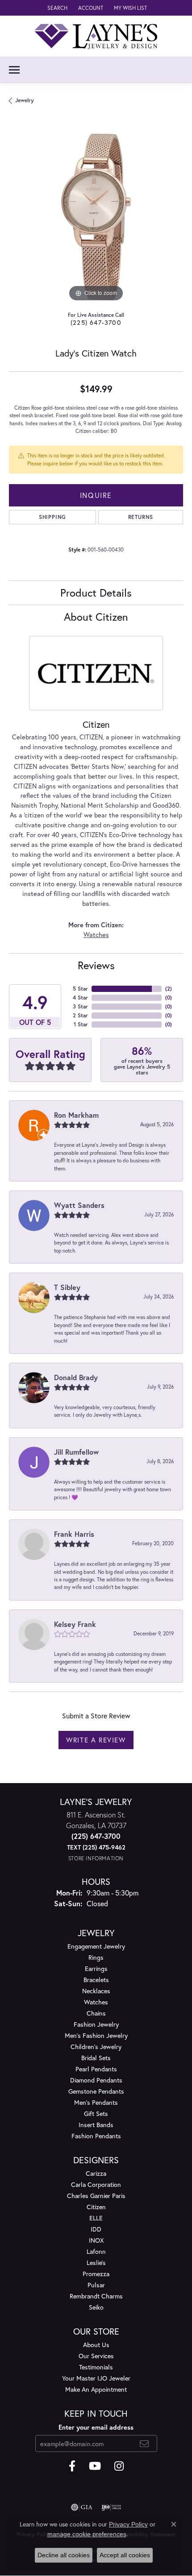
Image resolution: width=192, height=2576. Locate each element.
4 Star (80, 998)
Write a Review (96, 1740)
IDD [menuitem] (96, 2229)
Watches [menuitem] (96, 2002)
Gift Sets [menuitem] (96, 2113)
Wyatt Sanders (79, 1205)
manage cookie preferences (87, 2534)
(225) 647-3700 (96, 322)
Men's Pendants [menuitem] (96, 2102)
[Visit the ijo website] (111, 2507)
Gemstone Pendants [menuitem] (96, 2091)
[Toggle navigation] (14, 70)
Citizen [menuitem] (96, 2207)
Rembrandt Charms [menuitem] (96, 2296)
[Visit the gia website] (82, 2507)
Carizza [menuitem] (96, 2173)
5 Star (80, 989)
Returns (141, 517)
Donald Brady (76, 1377)
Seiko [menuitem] (96, 2307)
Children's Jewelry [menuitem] (96, 2047)
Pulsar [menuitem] (96, 2285)
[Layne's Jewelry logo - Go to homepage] (96, 36)
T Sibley (67, 1287)
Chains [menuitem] (96, 2013)
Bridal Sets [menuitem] (96, 2058)
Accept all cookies (125, 2555)
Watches (96, 935)
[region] (96, 217)
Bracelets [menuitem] (96, 1980)
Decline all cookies (64, 2555)
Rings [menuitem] (96, 1957)
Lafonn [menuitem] (96, 2251)
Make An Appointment (96, 2389)
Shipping (52, 517)
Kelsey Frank (75, 1624)
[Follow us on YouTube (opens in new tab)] (95, 2466)
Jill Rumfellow (76, 1452)
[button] (56, 8)
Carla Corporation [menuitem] (96, 2184)
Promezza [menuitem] (96, 2274)
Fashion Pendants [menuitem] (96, 2136)
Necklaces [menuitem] (96, 1991)
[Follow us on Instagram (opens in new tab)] (119, 2466)
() (169, 989)
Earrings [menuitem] (96, 1968)
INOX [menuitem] (96, 2240)
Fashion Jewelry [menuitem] (96, 2024)
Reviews (96, 965)
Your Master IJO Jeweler (96, 2378)
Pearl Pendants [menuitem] (96, 2069)
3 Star (80, 1006)
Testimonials (96, 2367)
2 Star (80, 1015)
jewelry (25, 100)
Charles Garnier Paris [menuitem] (96, 2196)
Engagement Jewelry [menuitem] (96, 1946)
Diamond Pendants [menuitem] (96, 2080)
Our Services (96, 2356)
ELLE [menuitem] (96, 2218)
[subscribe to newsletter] (144, 2443)
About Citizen (96, 617)
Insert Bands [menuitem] (96, 2125)
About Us (96, 2345)
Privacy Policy (128, 2524)
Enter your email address (96, 2427)
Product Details (96, 593)
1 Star (81, 1024)
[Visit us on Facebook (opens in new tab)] (72, 2466)
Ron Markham (76, 1115)
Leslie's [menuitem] (96, 2263)
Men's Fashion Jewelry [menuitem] (96, 2035)
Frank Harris (74, 1534)
